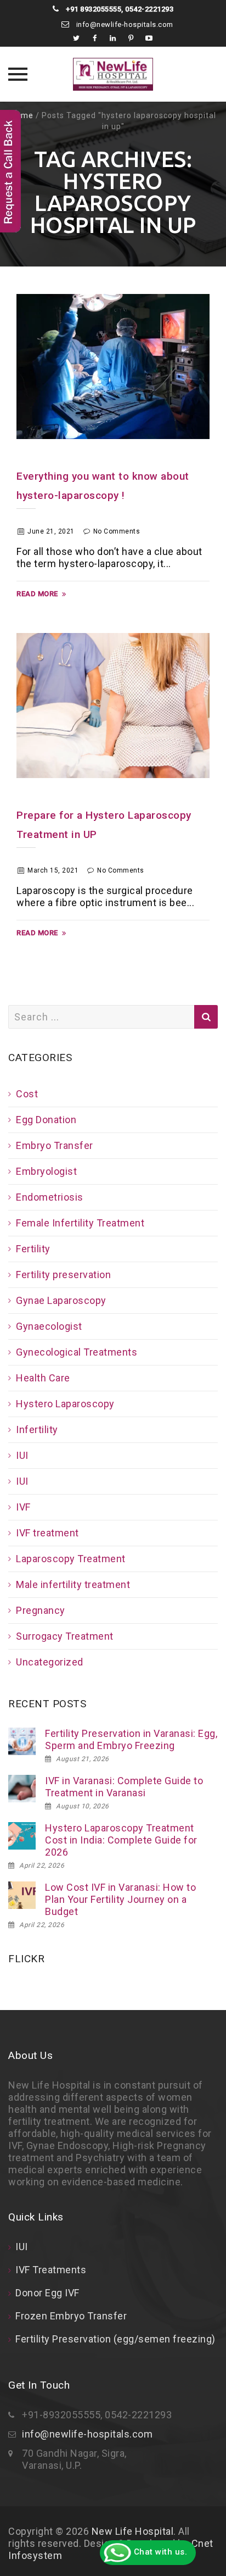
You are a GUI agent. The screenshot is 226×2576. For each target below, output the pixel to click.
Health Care (43, 1378)
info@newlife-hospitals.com (124, 24)
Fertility (33, 1249)
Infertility (37, 1429)
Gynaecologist (49, 1326)
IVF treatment (47, 1533)
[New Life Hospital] (113, 74)
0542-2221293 (149, 9)
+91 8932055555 (93, 9)
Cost (27, 1094)
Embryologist (46, 1171)
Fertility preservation (63, 1275)
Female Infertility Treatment (80, 1223)
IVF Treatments (51, 2270)
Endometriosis (50, 1197)
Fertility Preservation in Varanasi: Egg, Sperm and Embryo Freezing (131, 1739)
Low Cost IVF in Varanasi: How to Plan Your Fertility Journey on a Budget (120, 1899)
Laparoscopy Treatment (71, 1559)
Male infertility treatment (73, 1584)
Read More (37, 594)
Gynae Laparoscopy (61, 1300)
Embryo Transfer (55, 1145)
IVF (23, 1507)
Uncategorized (50, 1662)
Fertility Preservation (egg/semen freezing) (115, 2339)
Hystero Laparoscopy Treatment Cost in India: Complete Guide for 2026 (121, 1840)
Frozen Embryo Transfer (71, 2316)
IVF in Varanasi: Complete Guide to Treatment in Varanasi (124, 1787)
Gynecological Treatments (77, 1352)
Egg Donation (46, 1120)
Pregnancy (41, 1610)
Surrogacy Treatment (65, 1636)
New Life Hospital (133, 2531)
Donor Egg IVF (47, 2293)
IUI (22, 1455)
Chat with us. (159, 2552)
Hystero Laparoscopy (65, 1404)
